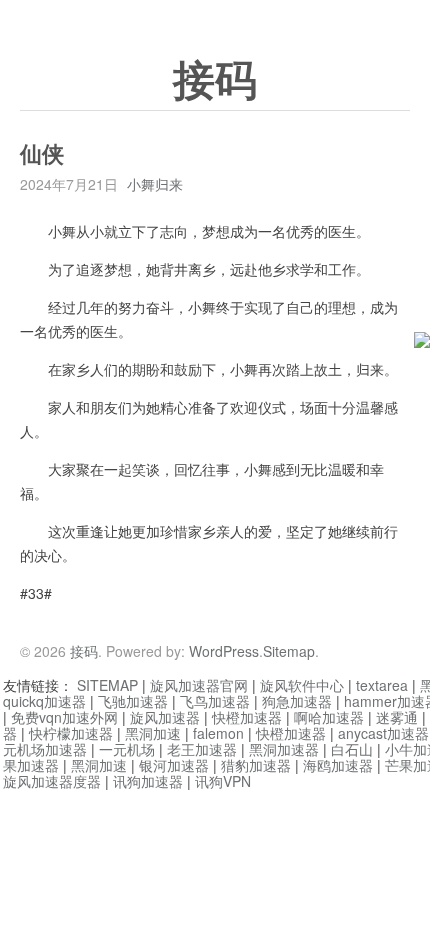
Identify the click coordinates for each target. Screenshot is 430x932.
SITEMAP (107, 685)
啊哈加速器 (329, 717)
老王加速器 (202, 749)
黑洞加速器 (284, 749)
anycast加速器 (383, 733)
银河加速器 (174, 765)
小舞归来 (155, 184)
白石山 (352, 749)
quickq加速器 (44, 701)
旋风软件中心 (302, 685)
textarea (382, 685)
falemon (218, 733)
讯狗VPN (223, 781)
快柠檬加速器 (71, 733)
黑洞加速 (153, 733)
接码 (215, 81)
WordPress (224, 651)
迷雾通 (397, 717)
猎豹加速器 (256, 765)
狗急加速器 (297, 701)
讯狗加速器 (148, 781)
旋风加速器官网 (199, 685)
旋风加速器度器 (52, 781)
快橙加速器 (247, 717)
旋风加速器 (165, 717)
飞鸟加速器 (215, 701)
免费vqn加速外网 (64, 717)
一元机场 (127, 749)
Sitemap (289, 651)
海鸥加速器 (338, 765)
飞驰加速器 (133, 701)
